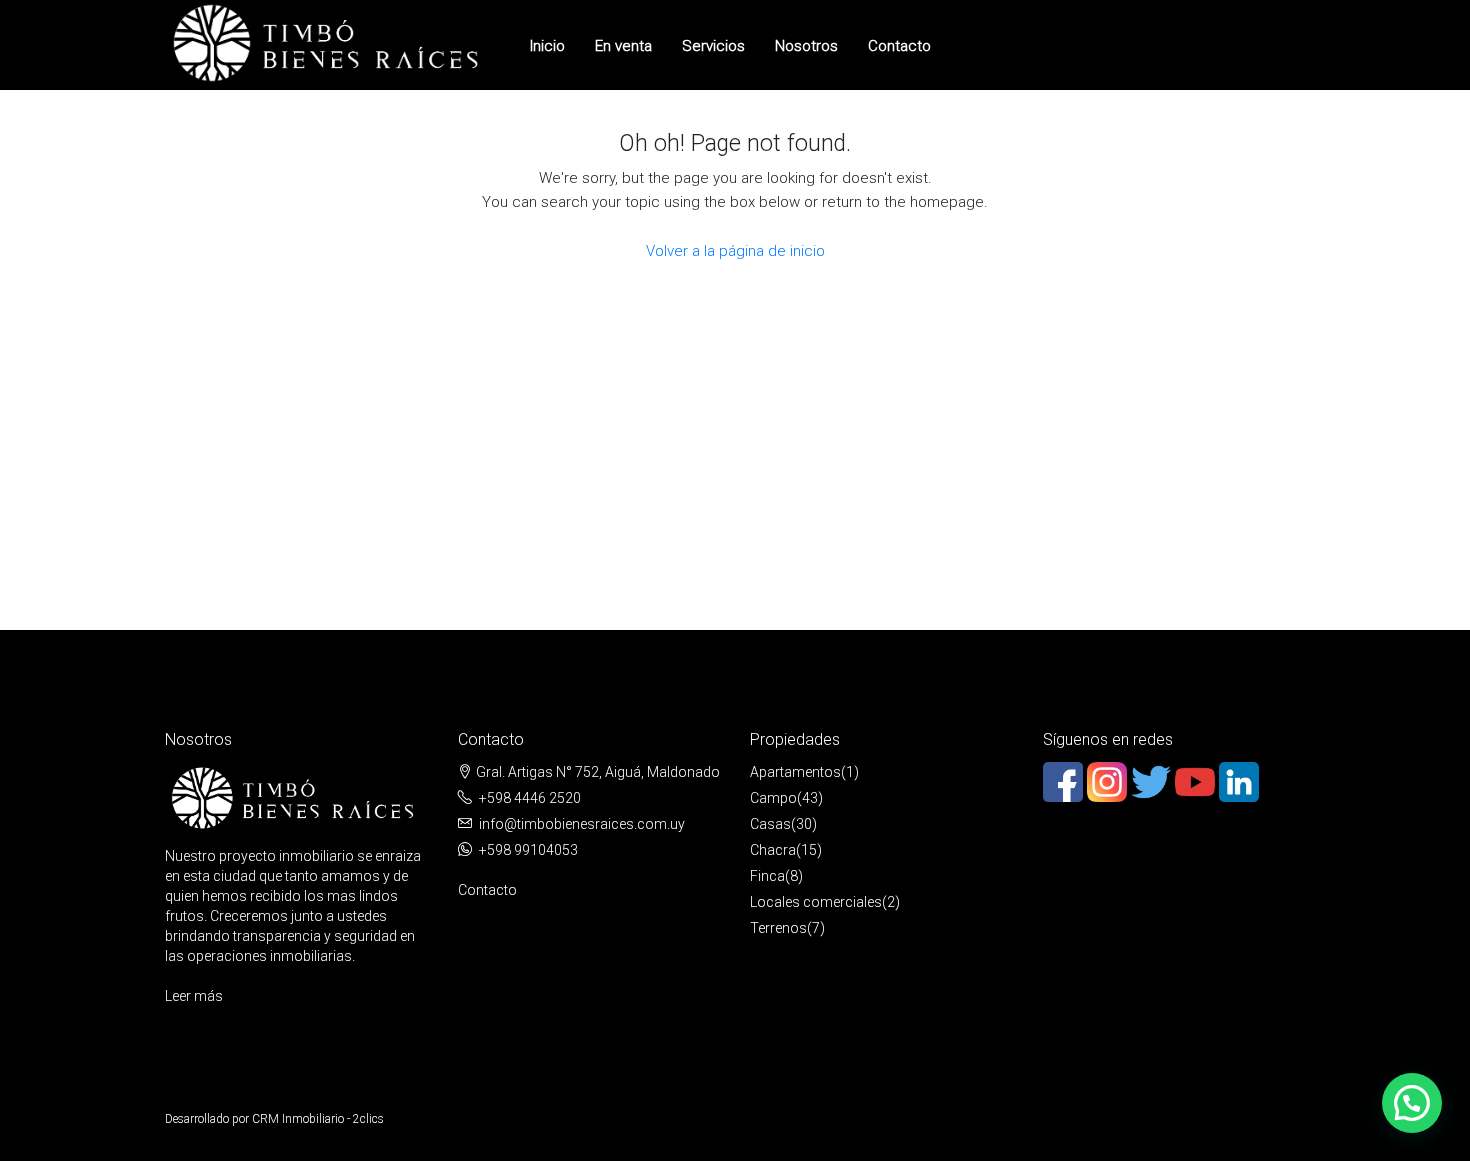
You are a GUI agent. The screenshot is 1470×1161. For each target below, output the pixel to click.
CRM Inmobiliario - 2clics (318, 1119)
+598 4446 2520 (530, 798)
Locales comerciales (816, 902)
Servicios (713, 46)
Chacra (773, 850)
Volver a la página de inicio (735, 251)
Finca (767, 876)
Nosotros (806, 46)
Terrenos (778, 928)
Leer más (194, 996)
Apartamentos (795, 772)
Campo (773, 798)
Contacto (899, 46)
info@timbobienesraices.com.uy (582, 824)
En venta (623, 46)
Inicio (547, 46)
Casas (770, 824)
